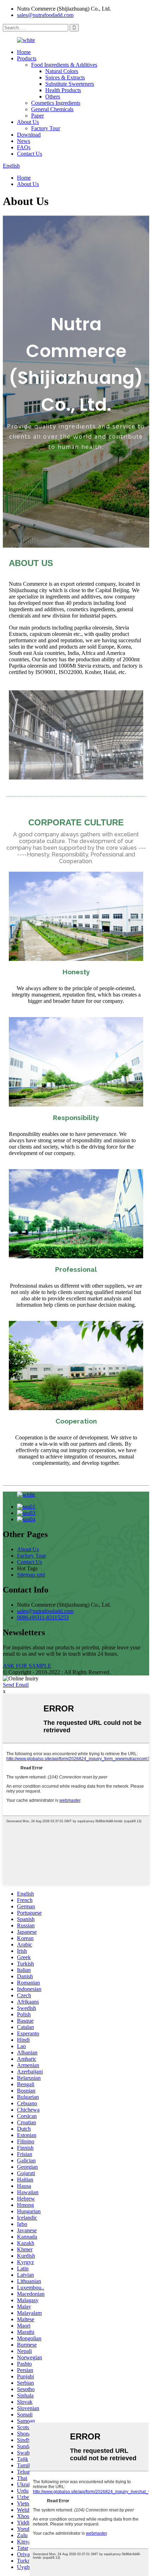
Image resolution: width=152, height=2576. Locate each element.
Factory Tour (46, 128)
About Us (28, 122)
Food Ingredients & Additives (64, 65)
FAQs (24, 147)
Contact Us (30, 154)
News (24, 141)
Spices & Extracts (65, 77)
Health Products (63, 90)
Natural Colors (62, 71)
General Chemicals (52, 109)
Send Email (16, 1685)
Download (29, 135)
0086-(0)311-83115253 (43, 1617)
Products (27, 58)
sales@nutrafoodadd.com (45, 15)
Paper (37, 116)
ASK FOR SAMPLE (27, 1666)
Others (53, 97)
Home (24, 52)
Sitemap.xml (31, 1575)
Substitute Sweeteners (70, 84)
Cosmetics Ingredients (56, 103)
